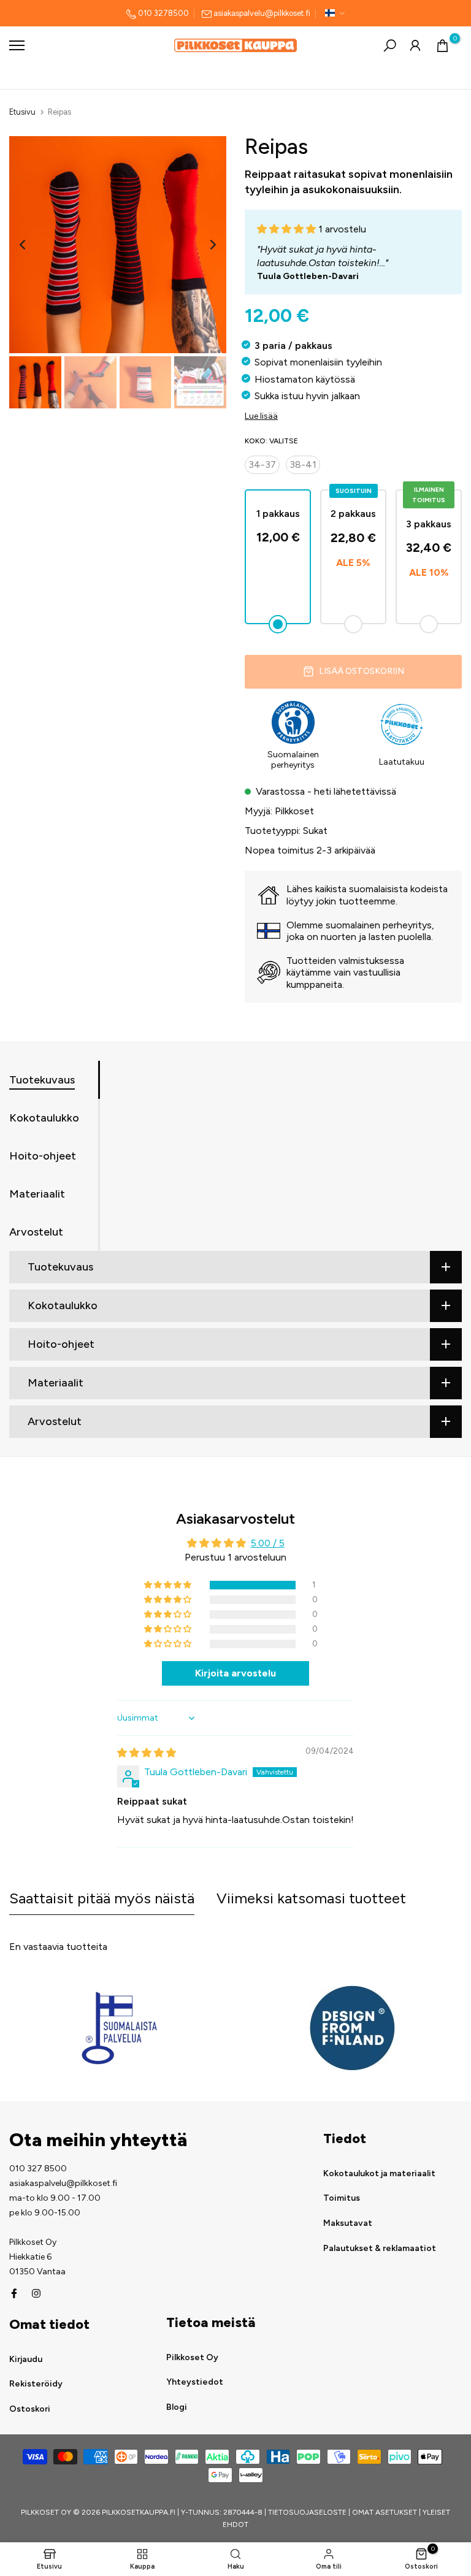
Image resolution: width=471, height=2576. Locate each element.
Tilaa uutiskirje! (337, 1331)
